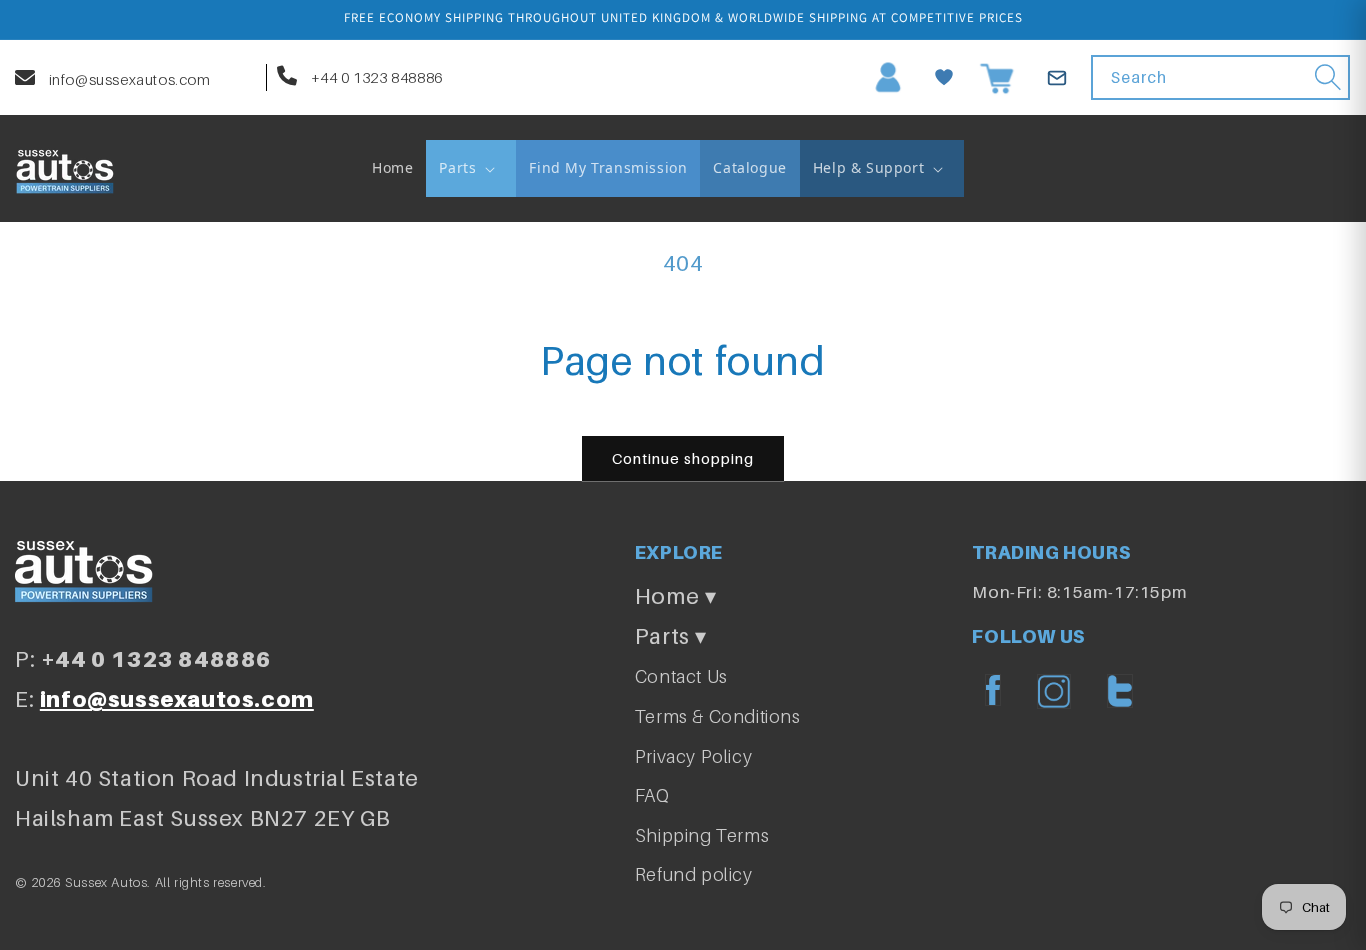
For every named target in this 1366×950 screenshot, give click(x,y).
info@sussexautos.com (128, 79)
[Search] (1328, 77)
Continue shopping (683, 458)
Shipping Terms (702, 835)
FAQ (652, 795)
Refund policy (694, 874)
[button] (471, 168)
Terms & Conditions (718, 716)
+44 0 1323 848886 (375, 77)
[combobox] (1220, 77)
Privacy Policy (693, 756)
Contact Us (681, 676)
